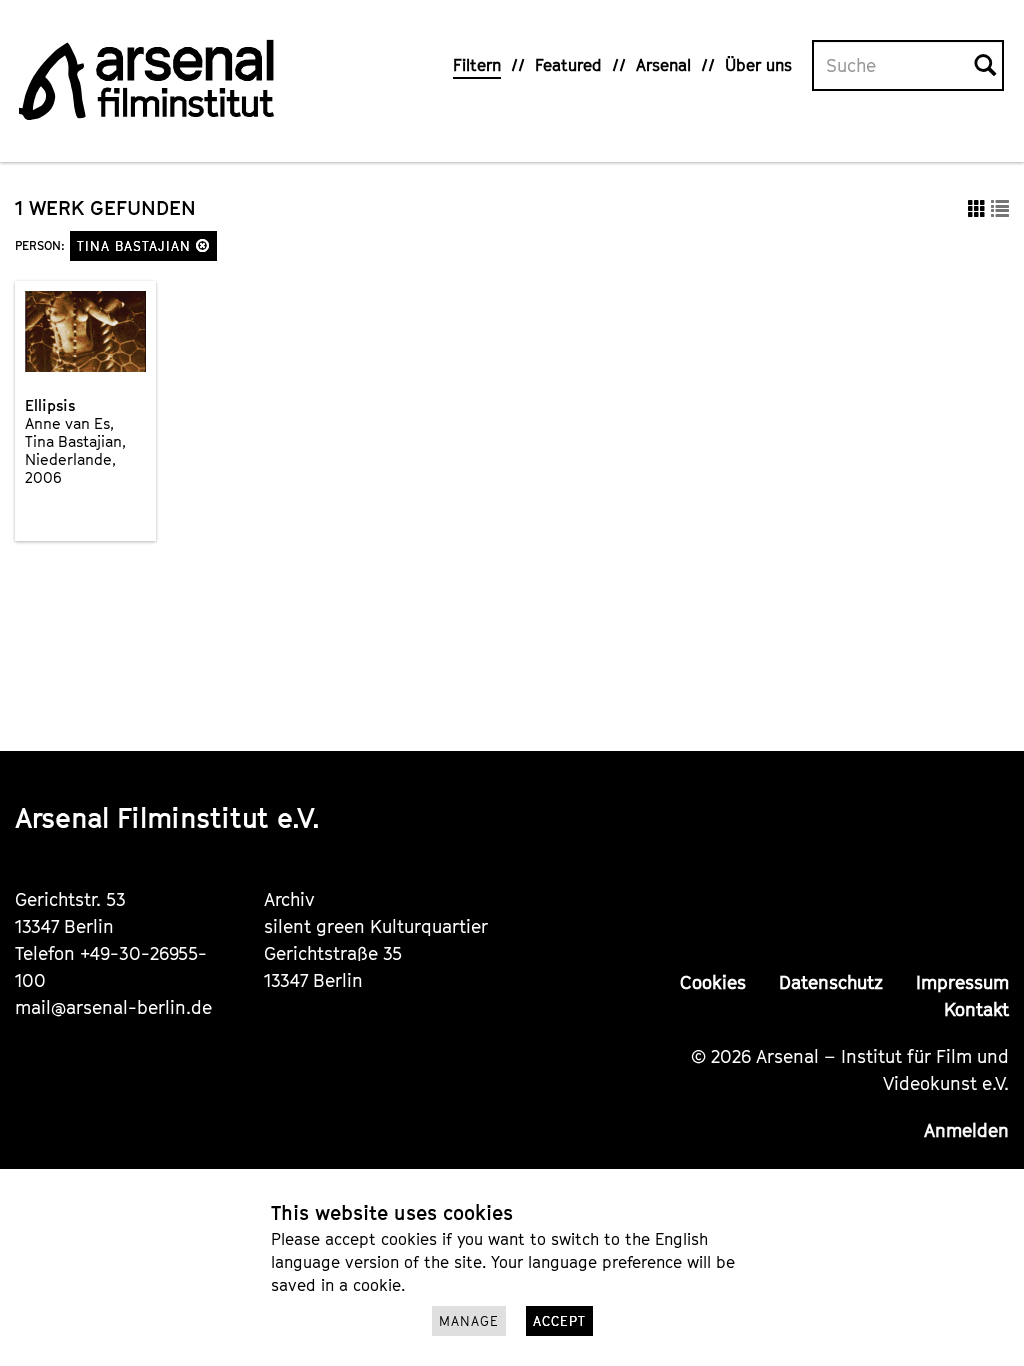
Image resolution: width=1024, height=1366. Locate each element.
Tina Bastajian (136, 246)
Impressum (962, 982)
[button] (203, 245)
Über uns (758, 65)
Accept (559, 1321)
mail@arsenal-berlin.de (113, 1007)
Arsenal (663, 65)
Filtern (477, 65)
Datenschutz (831, 982)
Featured (568, 65)
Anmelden (966, 1130)
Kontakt (976, 1009)
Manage (469, 1321)
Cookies (713, 982)
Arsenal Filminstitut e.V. (167, 817)
